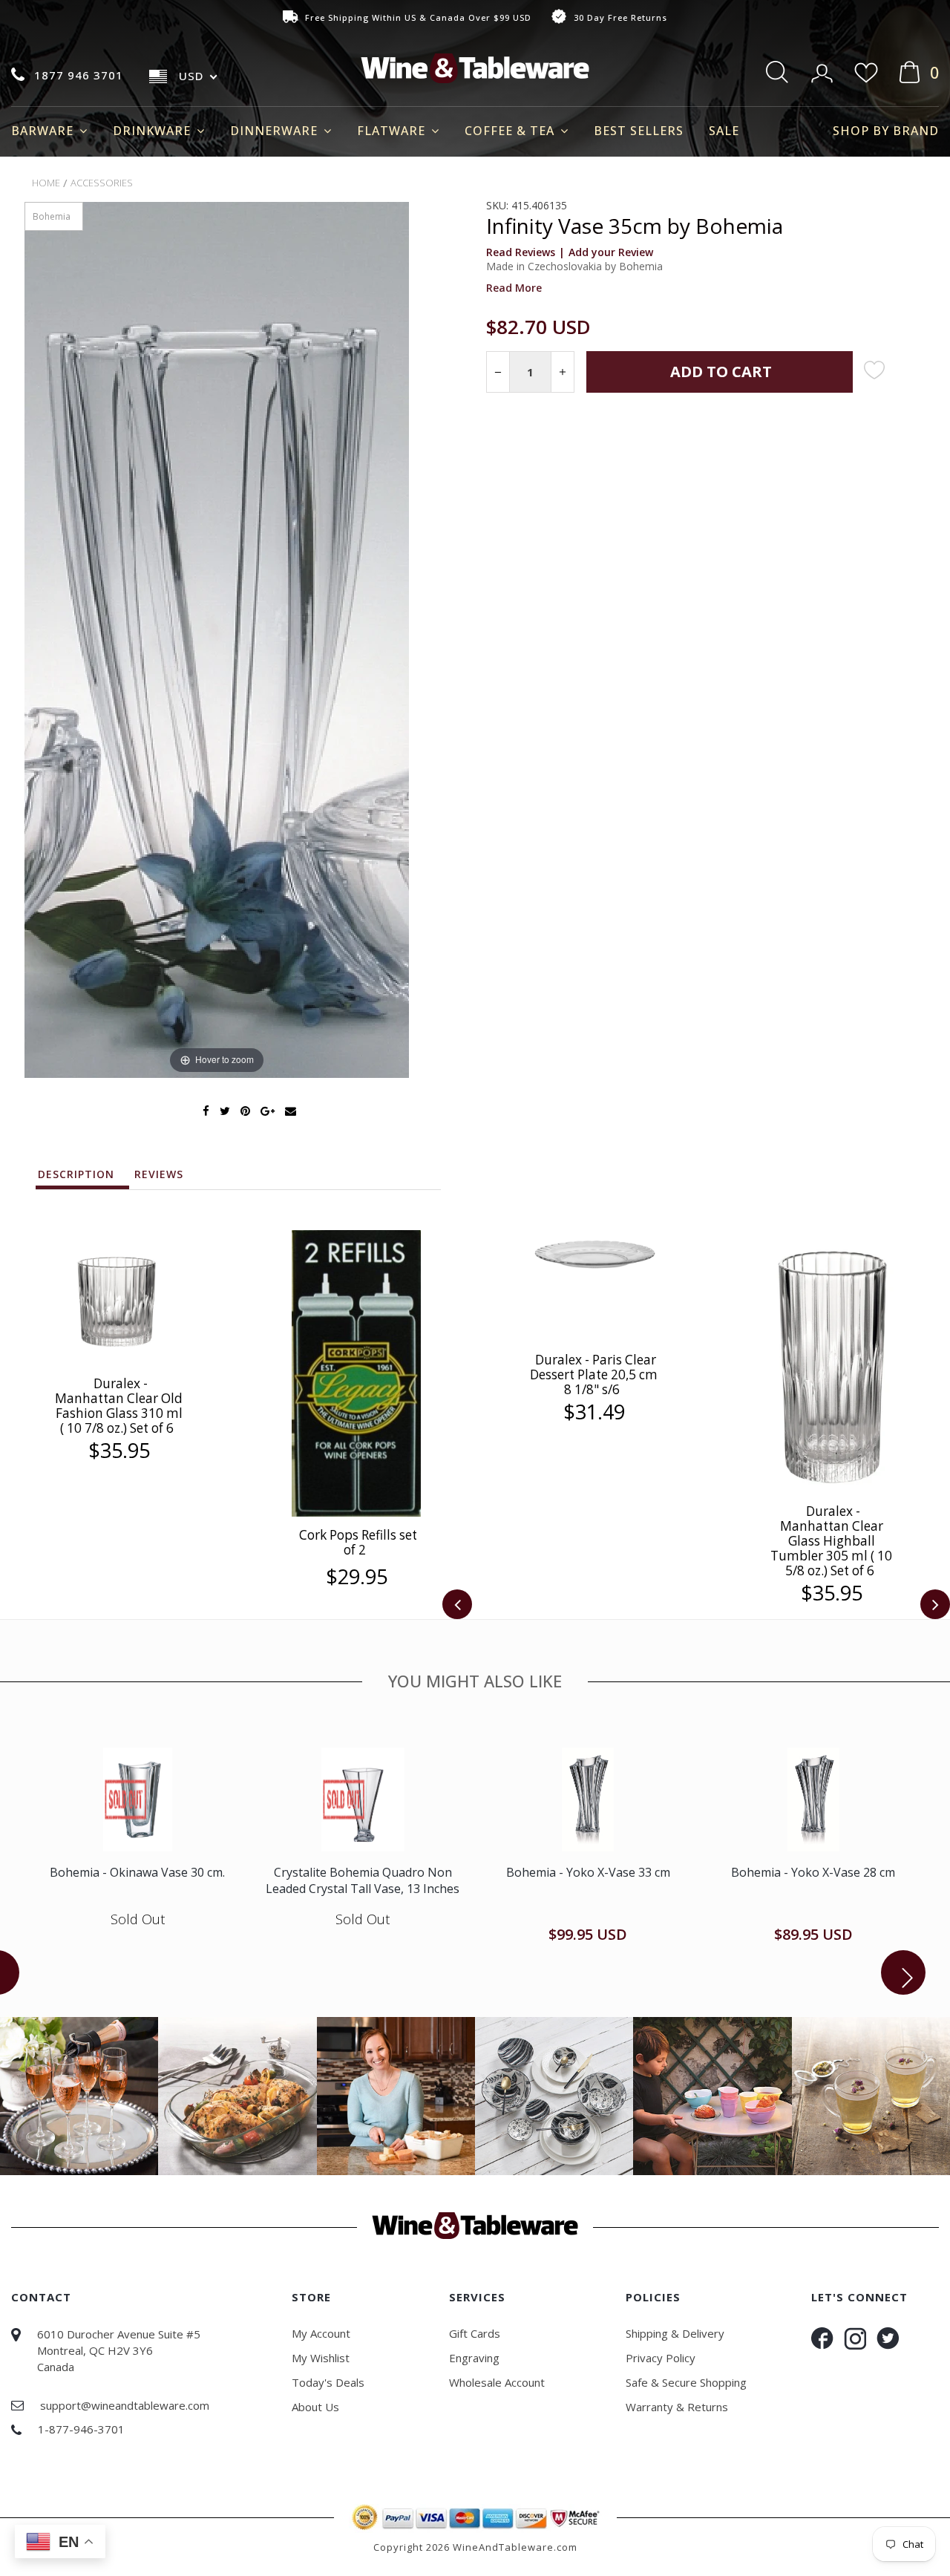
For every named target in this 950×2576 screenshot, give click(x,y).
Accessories (102, 183)
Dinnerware (276, 131)
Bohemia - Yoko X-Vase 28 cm (813, 1872)
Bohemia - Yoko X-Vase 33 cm (588, 1872)
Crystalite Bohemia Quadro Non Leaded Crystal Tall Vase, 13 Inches (363, 1880)
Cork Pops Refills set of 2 (358, 1542)
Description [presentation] (76, 1174)
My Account (321, 2333)
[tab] (83, 1178)
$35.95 (119, 1451)
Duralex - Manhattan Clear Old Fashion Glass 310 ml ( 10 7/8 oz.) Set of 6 (119, 1406)
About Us (315, 2407)
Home (46, 183)
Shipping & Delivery (675, 2333)
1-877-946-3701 (81, 2429)
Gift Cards (475, 2333)
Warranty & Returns (677, 2407)
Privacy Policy (661, 2358)
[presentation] (457, 1604)
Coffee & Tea (511, 131)
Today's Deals (328, 2382)
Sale (724, 131)
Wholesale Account (497, 2382)
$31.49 (594, 1412)
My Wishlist (321, 2358)
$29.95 (357, 1577)
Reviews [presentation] (159, 1174)
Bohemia (52, 216)
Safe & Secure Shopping (686, 2382)
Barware (44, 131)
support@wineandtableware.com (125, 2405)
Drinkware (154, 131)
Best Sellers (639, 131)
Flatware (393, 131)
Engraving (474, 2358)
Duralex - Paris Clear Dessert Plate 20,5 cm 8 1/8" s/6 (594, 1374)
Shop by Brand (886, 131)
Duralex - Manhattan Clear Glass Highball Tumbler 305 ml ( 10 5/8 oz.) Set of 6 (831, 1541)
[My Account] (823, 68)
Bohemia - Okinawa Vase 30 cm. (137, 1872)
